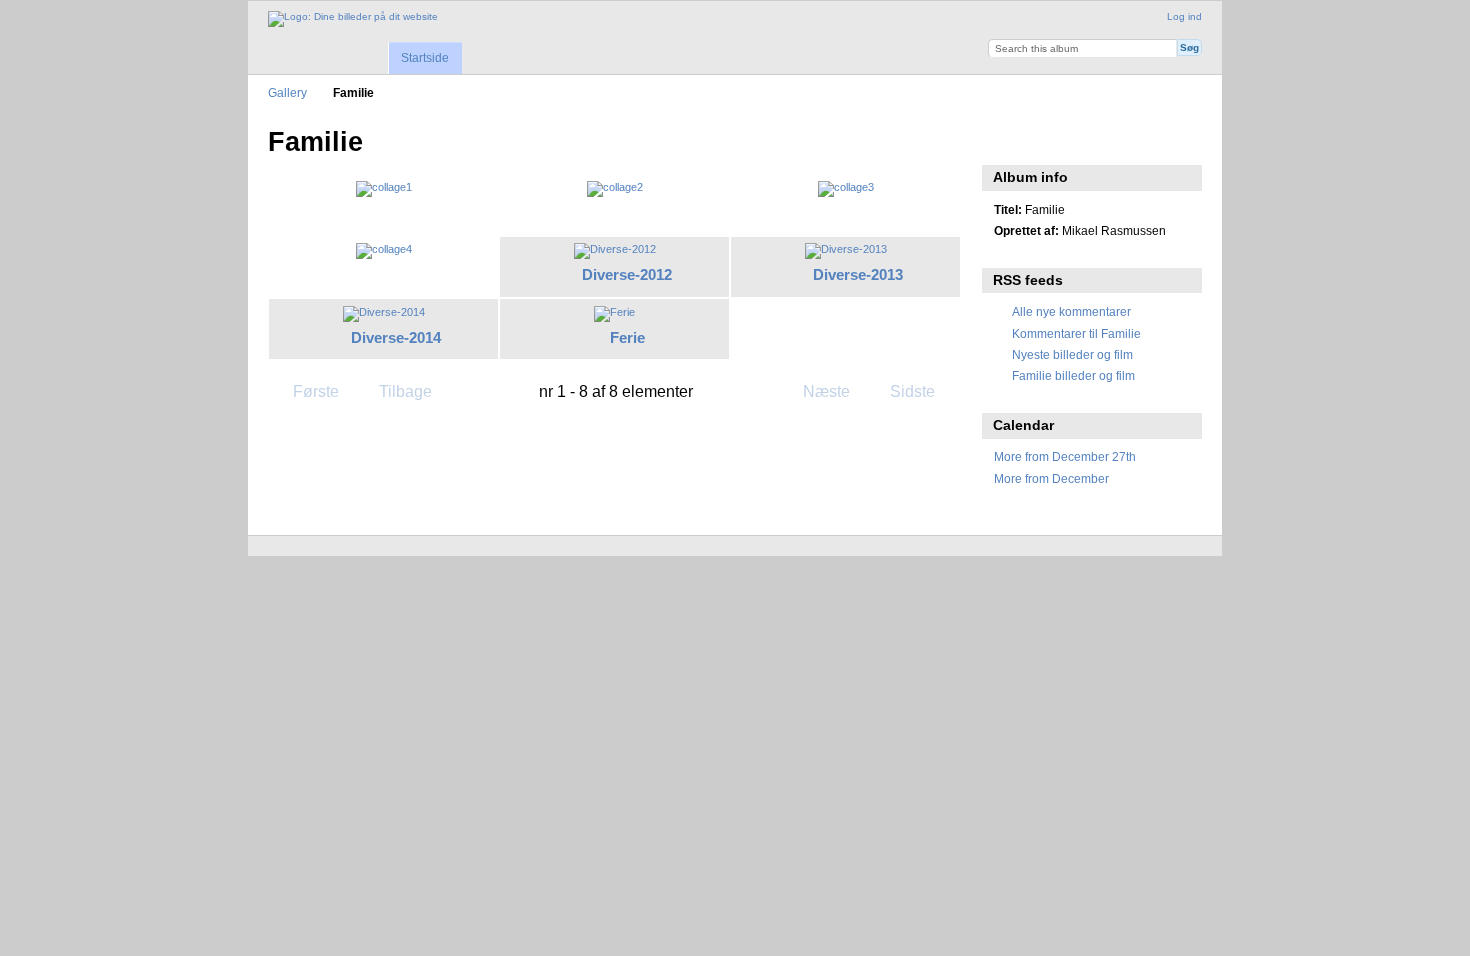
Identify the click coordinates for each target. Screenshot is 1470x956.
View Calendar (1047, 140)
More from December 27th (1065, 456)
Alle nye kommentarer (1071, 311)
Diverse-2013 (858, 274)
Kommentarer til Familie (1076, 333)
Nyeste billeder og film (1072, 354)
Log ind (1184, 16)
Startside (425, 58)
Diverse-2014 (396, 337)
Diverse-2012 (627, 274)
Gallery (287, 92)
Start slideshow (1004, 140)
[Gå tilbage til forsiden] (353, 19)
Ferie (627, 337)
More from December (1051, 478)
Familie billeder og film (1073, 375)
